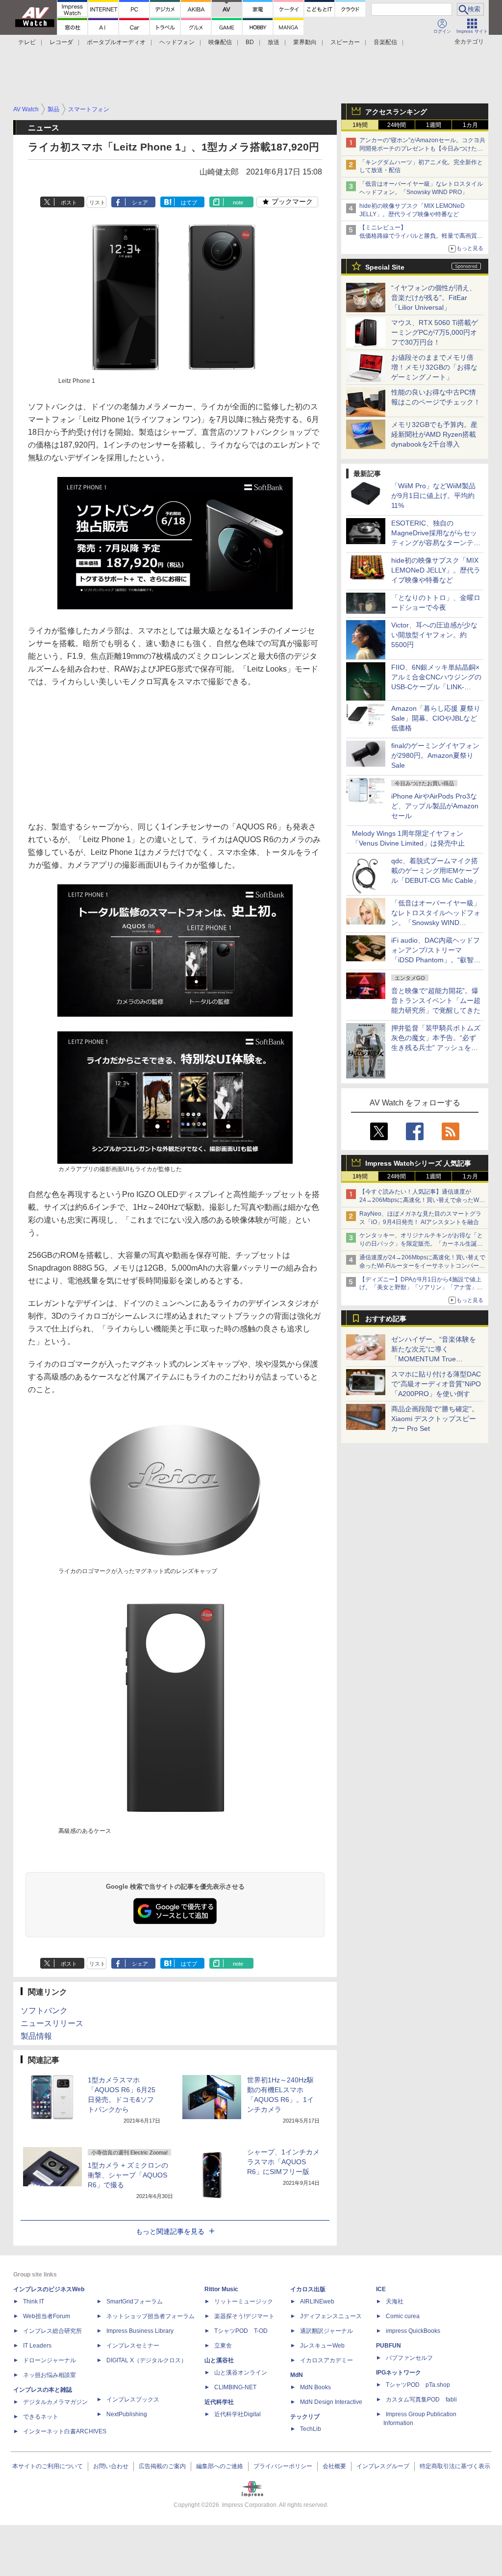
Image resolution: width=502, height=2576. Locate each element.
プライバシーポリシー (283, 2466)
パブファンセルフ (409, 2358)
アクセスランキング (396, 112)
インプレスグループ (383, 2466)
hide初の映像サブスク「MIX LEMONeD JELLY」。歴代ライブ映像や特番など (436, 570)
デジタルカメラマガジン (55, 2402)
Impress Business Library (140, 2331)
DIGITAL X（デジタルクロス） (147, 2360)
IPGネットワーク (399, 2373)
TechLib (311, 2429)
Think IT (34, 2301)
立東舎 (223, 2346)
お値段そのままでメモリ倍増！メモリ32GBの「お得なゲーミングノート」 (434, 367)
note (238, 202)
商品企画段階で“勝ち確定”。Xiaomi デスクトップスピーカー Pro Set (435, 1419)
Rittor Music (221, 2289)
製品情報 (36, 2036)
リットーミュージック (244, 2301)
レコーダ (61, 42)
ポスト (69, 202)
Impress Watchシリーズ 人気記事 (418, 1163)
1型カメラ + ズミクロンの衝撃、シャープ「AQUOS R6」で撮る (128, 2175)
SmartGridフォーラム (135, 2301)
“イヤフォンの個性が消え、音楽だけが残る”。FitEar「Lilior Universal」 (434, 298)
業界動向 (305, 42)
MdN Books (315, 2387)
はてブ (189, 202)
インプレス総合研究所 (52, 2331)
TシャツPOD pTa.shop (418, 2385)
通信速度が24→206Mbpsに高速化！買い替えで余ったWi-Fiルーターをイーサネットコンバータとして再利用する (422, 1266)
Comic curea (403, 2316)
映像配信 (220, 42)
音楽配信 (385, 42)
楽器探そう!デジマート (244, 2316)
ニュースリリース (52, 2023)
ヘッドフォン (177, 42)
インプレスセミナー (133, 2346)
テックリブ (305, 2417)
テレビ (27, 42)
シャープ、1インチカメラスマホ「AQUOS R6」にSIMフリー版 (283, 2162)
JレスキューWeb (322, 2346)
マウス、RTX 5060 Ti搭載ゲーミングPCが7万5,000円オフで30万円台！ (435, 332)
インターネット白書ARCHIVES (65, 2431)
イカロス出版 (308, 2289)
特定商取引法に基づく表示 (455, 2466)
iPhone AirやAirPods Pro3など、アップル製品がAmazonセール (435, 806)
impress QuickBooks (413, 2331)
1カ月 (470, 125)
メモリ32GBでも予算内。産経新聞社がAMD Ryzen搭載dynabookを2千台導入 (434, 434)
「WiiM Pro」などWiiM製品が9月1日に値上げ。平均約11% (433, 496)
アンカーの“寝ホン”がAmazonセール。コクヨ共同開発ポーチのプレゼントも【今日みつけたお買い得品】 (422, 149)
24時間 (397, 125)
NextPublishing (127, 2414)
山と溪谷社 (219, 2360)
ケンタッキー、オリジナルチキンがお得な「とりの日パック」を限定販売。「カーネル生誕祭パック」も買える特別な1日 (421, 1244)
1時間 (360, 125)
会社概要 (334, 2466)
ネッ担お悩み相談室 (50, 2375)
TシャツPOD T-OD (241, 2331)
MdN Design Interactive (331, 2402)
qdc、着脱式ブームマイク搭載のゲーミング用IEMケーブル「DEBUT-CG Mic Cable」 (436, 871)
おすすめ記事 (386, 1319)
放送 (274, 42)
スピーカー (345, 42)
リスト (97, 202)
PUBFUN (389, 2346)
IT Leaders (37, 2346)
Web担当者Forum (47, 2316)
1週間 (434, 125)
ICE (381, 2289)
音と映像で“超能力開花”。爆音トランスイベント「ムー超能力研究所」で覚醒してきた (436, 1000)
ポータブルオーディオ (116, 42)
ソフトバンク (44, 2011)
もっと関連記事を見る (170, 2231)
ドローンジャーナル (50, 2360)
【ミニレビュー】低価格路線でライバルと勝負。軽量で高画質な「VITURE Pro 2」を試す (421, 236)
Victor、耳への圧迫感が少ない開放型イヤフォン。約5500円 (434, 635)
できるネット (41, 2417)
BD (250, 42)
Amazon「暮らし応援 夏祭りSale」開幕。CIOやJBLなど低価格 (436, 718)
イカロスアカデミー (326, 2360)
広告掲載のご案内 (162, 2466)
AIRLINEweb (317, 2301)
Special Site (385, 267)
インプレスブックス (133, 2400)
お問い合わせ (111, 2466)
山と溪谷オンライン (241, 2373)
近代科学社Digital (238, 2414)
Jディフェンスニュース (331, 2316)
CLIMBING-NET (235, 2387)
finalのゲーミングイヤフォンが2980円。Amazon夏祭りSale (435, 755)
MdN (297, 2375)
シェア (140, 202)
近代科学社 (219, 2402)
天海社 (395, 2301)
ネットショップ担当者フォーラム (151, 2316)
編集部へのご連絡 (220, 2466)
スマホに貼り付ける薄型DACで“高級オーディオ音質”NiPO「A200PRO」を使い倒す (436, 1384)
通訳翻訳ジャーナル (326, 2331)
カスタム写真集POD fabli (421, 2400)
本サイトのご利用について (48, 2466)
